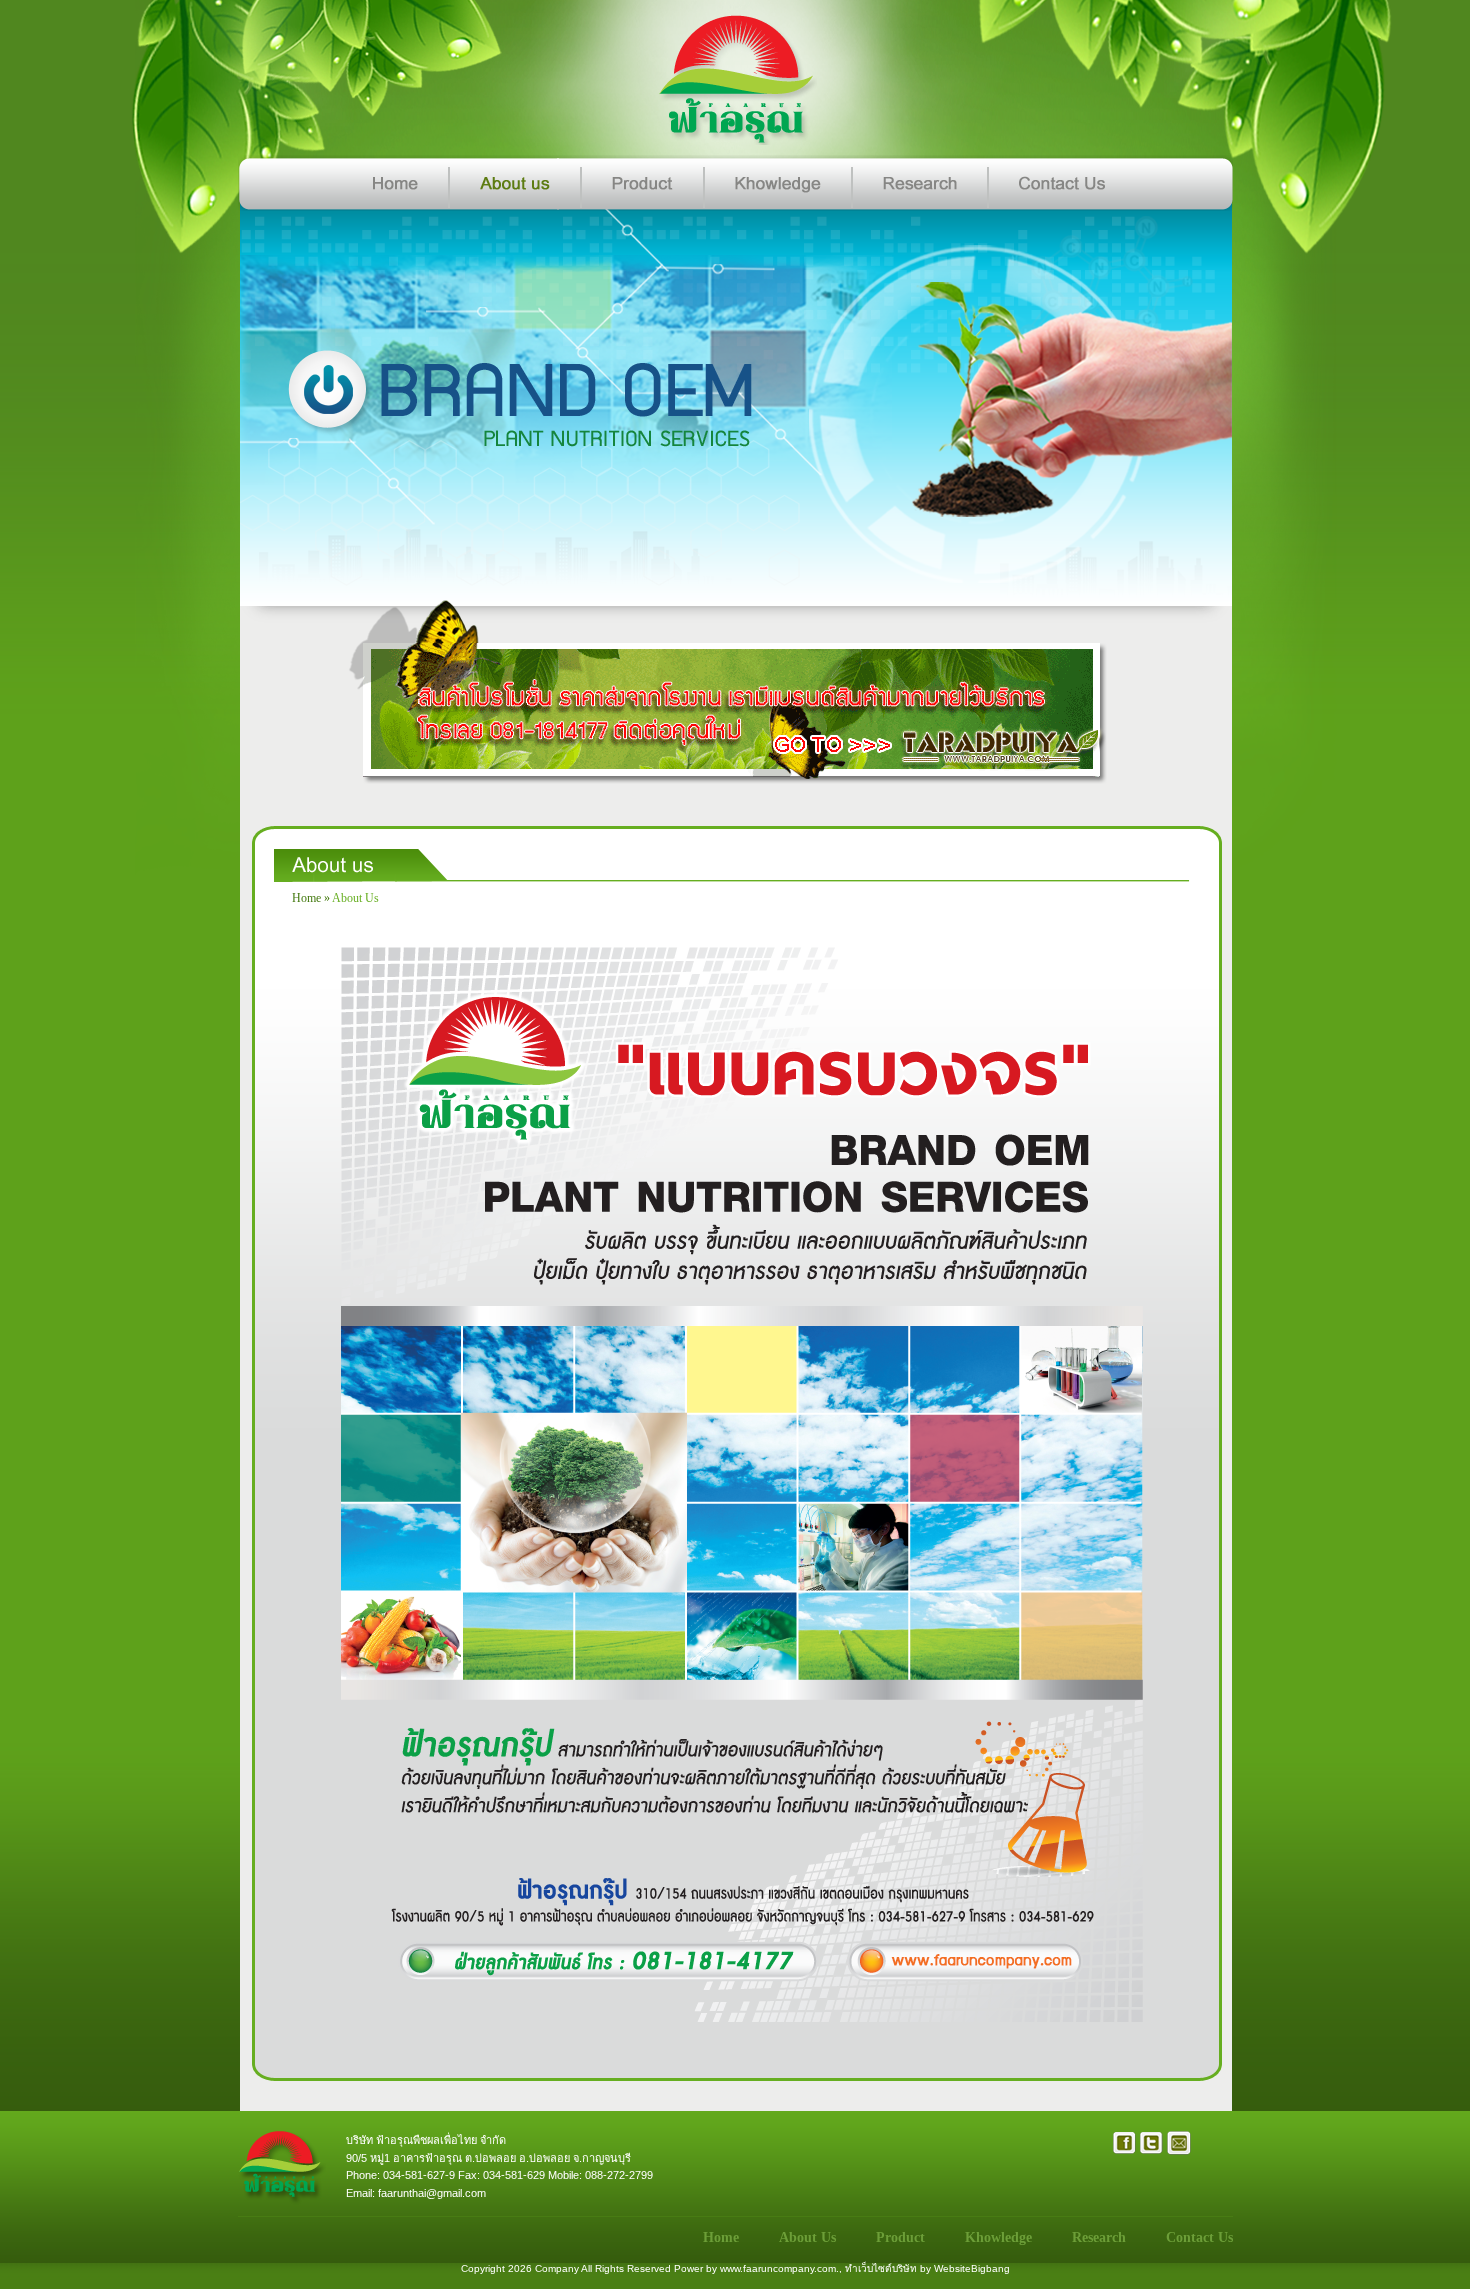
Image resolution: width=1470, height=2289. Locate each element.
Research (1099, 2237)
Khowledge (998, 2237)
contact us (1199, 2237)
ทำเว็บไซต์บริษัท (881, 2268)
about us (355, 898)
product (900, 2237)
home (306, 898)
